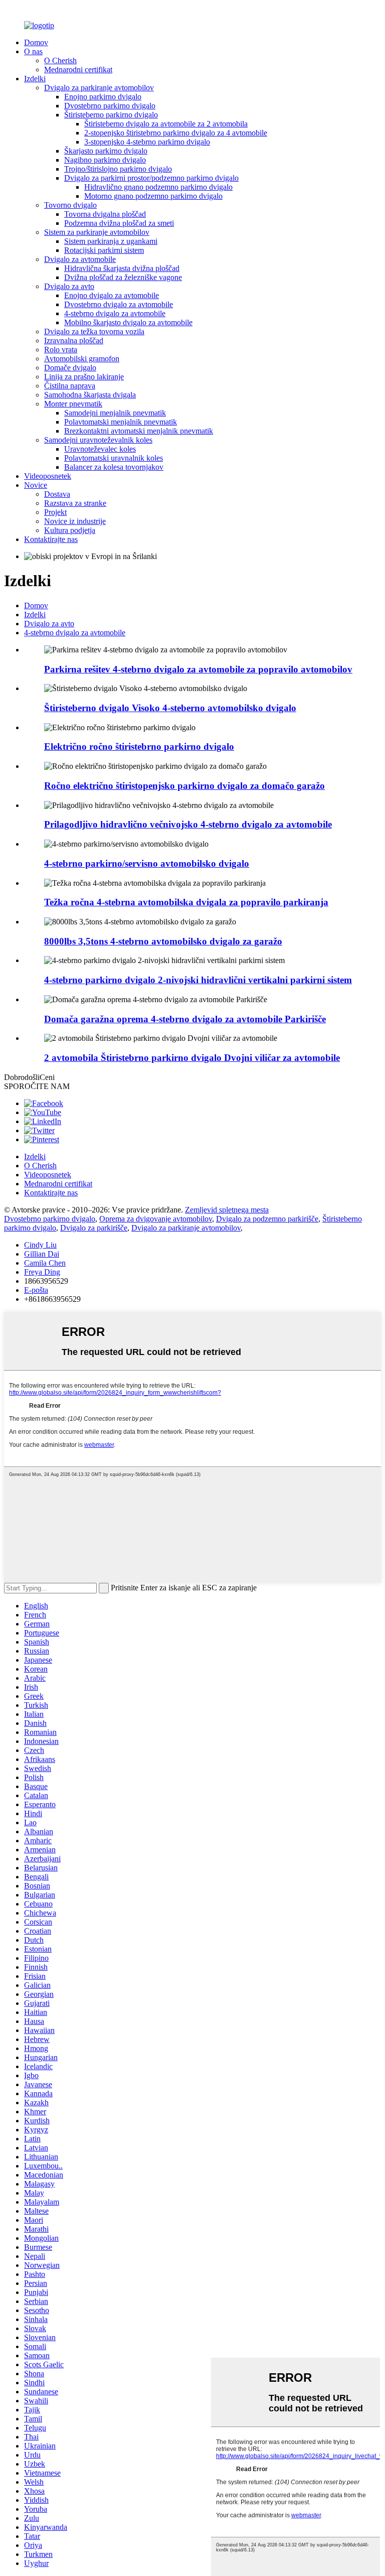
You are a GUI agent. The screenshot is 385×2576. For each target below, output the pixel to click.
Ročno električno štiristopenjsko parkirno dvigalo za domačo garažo (184, 786)
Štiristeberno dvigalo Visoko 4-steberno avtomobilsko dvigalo (170, 708)
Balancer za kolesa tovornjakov (114, 467)
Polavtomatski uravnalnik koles (114, 458)
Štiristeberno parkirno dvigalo (111, 115)
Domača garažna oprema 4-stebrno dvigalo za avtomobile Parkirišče (185, 1019)
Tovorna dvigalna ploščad (105, 214)
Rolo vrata (61, 350)
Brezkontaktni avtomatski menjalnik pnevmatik (139, 431)
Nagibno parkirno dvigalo (105, 160)
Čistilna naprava (70, 386)
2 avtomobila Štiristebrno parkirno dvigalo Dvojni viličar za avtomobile (192, 1058)
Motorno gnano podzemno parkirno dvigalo (153, 196)
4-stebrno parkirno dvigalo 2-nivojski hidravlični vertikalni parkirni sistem (198, 980)
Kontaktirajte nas (51, 539)
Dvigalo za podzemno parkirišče (267, 1219)
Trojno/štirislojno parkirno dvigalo (118, 169)
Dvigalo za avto (69, 286)
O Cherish (60, 60)
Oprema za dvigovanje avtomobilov (156, 1219)
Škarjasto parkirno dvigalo (106, 151)
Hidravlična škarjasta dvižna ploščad (122, 268)
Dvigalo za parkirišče (94, 1228)
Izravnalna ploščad (74, 341)
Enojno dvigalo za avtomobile (112, 295)
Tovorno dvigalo (70, 205)
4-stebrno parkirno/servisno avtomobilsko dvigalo (147, 863)
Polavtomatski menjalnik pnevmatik (121, 422)
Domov (36, 42)
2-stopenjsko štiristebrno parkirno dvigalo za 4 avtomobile (176, 133)
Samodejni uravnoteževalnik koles (98, 440)
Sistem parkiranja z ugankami (111, 241)
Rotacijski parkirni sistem (104, 250)
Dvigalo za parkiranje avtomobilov (99, 88)
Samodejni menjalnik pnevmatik (115, 413)
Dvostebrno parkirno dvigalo (110, 106)
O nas (33, 51)
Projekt (55, 512)
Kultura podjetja (70, 530)
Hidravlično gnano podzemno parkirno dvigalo (158, 187)
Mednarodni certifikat (78, 70)
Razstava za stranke (75, 503)
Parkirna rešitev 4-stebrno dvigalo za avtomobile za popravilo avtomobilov (198, 669)
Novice (36, 485)
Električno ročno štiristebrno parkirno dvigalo (139, 747)
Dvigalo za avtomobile (80, 259)
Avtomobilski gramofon (82, 359)
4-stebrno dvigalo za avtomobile (115, 313)
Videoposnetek (48, 476)
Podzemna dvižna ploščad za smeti (119, 223)
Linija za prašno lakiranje (84, 377)
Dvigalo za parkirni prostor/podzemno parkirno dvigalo (151, 178)
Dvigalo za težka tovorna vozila (94, 331)
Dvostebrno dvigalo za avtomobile (119, 304)
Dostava (57, 494)
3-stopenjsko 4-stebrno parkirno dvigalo (147, 142)
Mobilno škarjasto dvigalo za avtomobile (128, 322)
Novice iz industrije (75, 521)
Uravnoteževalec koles (100, 449)
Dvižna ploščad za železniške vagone (123, 277)
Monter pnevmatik (73, 404)
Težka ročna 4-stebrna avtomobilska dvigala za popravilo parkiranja (186, 902)
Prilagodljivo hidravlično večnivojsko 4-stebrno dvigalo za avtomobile (188, 824)
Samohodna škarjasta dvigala (90, 395)
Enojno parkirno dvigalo (103, 97)
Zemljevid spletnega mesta (227, 1210)
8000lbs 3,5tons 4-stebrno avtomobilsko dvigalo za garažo (163, 941)
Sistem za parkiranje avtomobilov (97, 232)
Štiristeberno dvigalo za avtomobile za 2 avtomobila (166, 124)
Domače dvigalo (70, 368)
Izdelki (35, 79)
